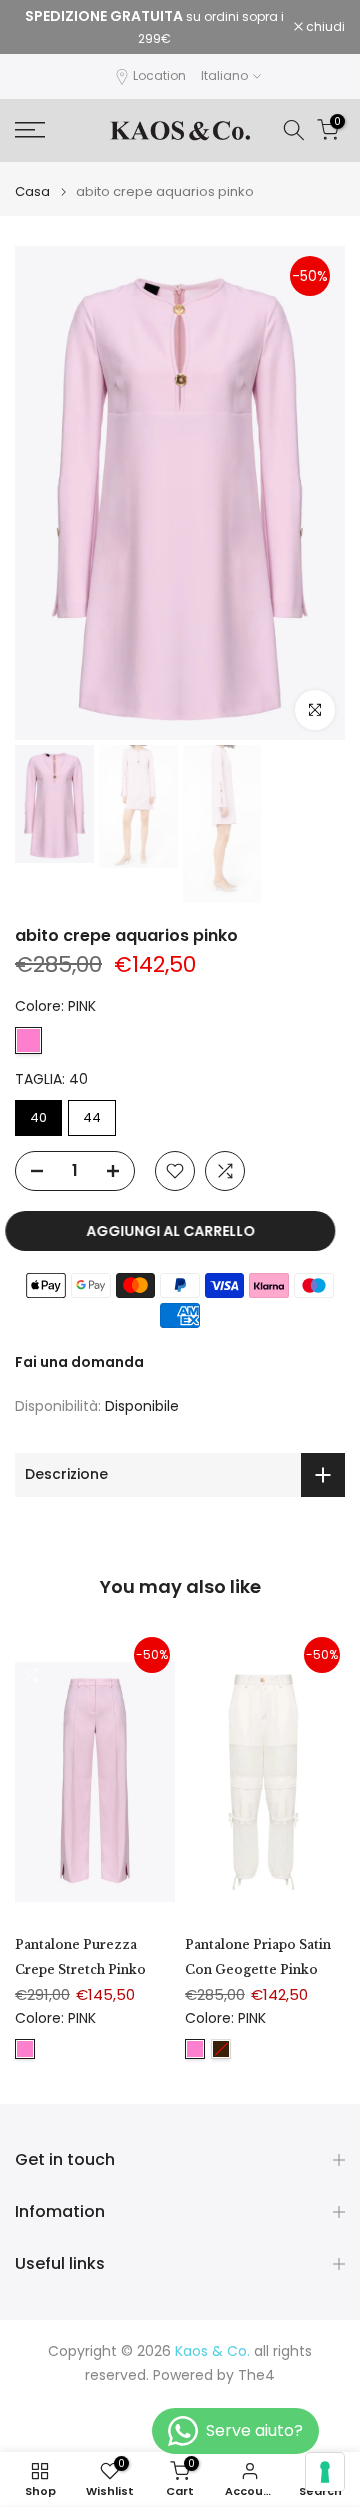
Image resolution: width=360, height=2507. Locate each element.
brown (221, 2049)
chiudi (324, 27)
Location (159, 75)
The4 (256, 2375)
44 (92, 1117)
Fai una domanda (79, 1362)
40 (38, 1117)
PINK (28, 1040)
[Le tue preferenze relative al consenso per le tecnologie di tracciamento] (325, 2472)
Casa (32, 191)
